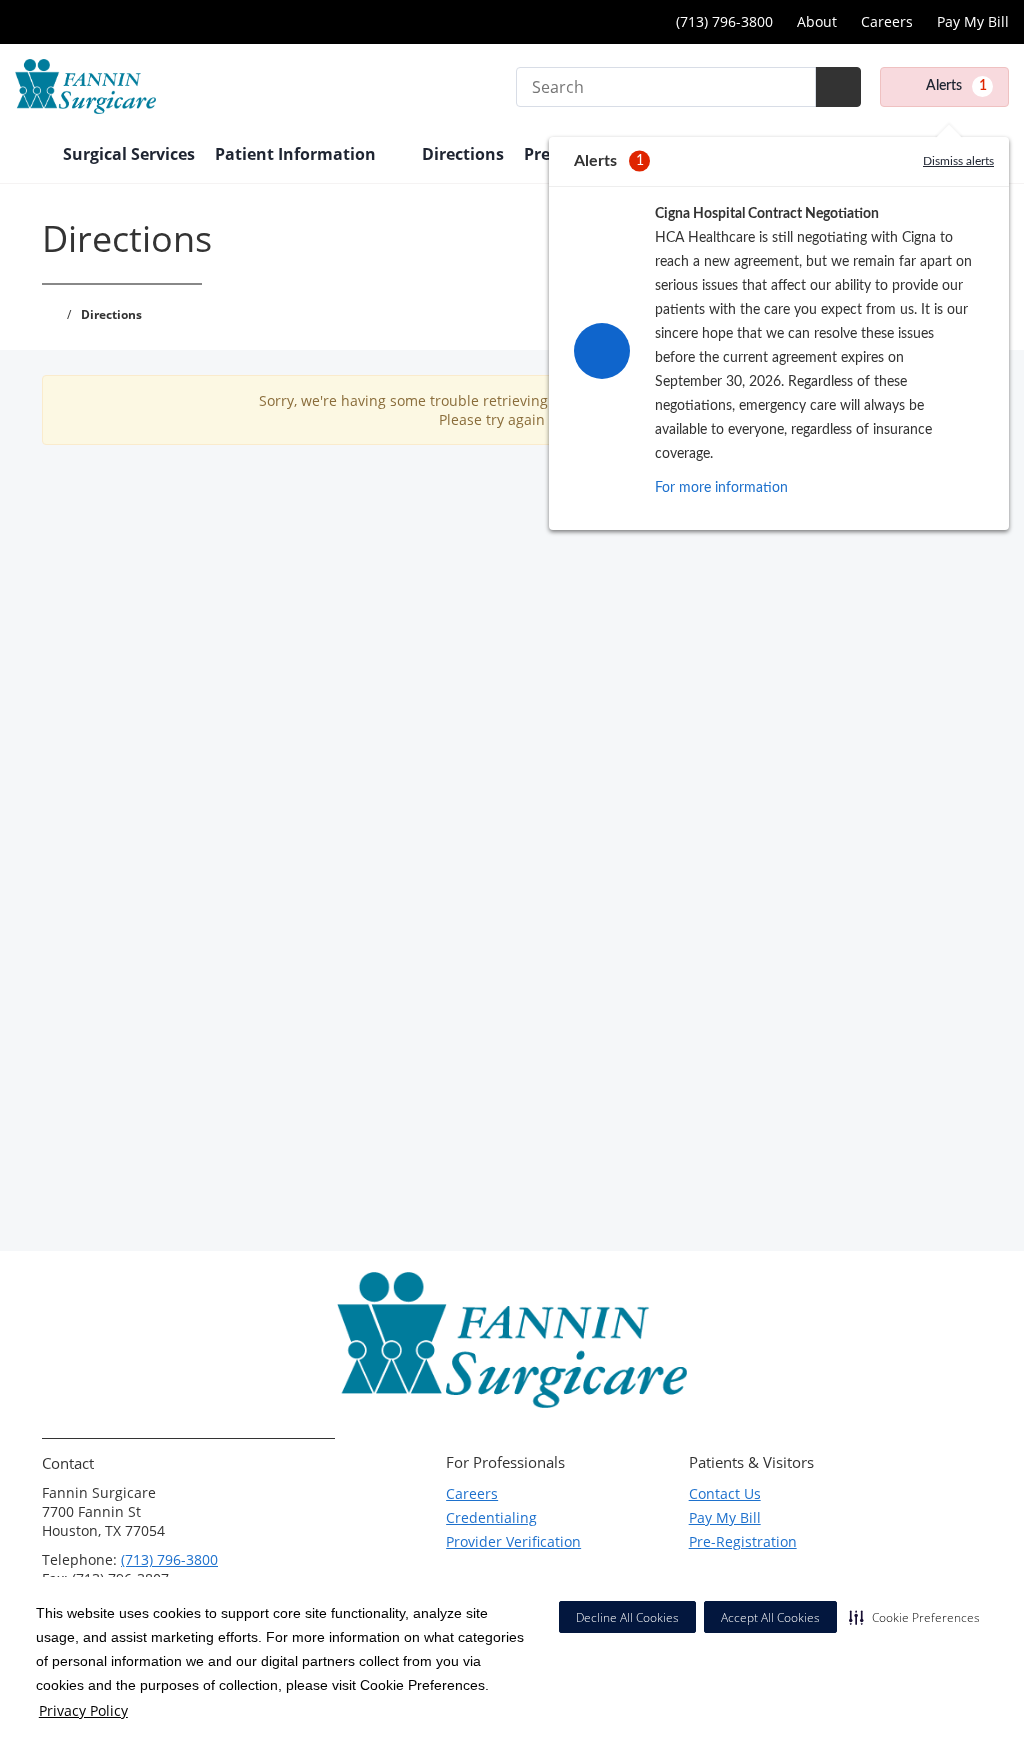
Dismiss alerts (958, 161)
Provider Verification (513, 1541)
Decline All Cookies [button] (627, 1617)
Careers (887, 21)
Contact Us (725, 1493)
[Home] (29, 156)
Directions (463, 154)
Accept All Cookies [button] (770, 1617)
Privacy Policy (83, 1710)
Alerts (956, 86)
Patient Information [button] (297, 154)
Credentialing (491, 1517)
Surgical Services (129, 154)
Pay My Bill (973, 21)
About (817, 21)
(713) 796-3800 (169, 1559)
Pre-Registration (743, 1541)
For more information (721, 488)
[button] (914, 1617)
